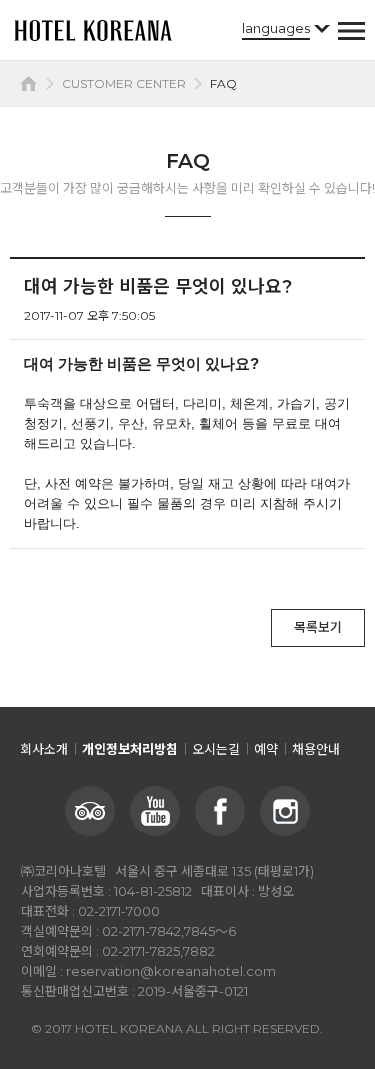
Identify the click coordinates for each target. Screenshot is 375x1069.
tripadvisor (90, 811)
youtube (155, 811)
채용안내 (316, 749)
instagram (285, 811)
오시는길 (216, 749)
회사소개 (44, 749)
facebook (220, 811)
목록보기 (318, 627)
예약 (266, 749)
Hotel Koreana (93, 30)
